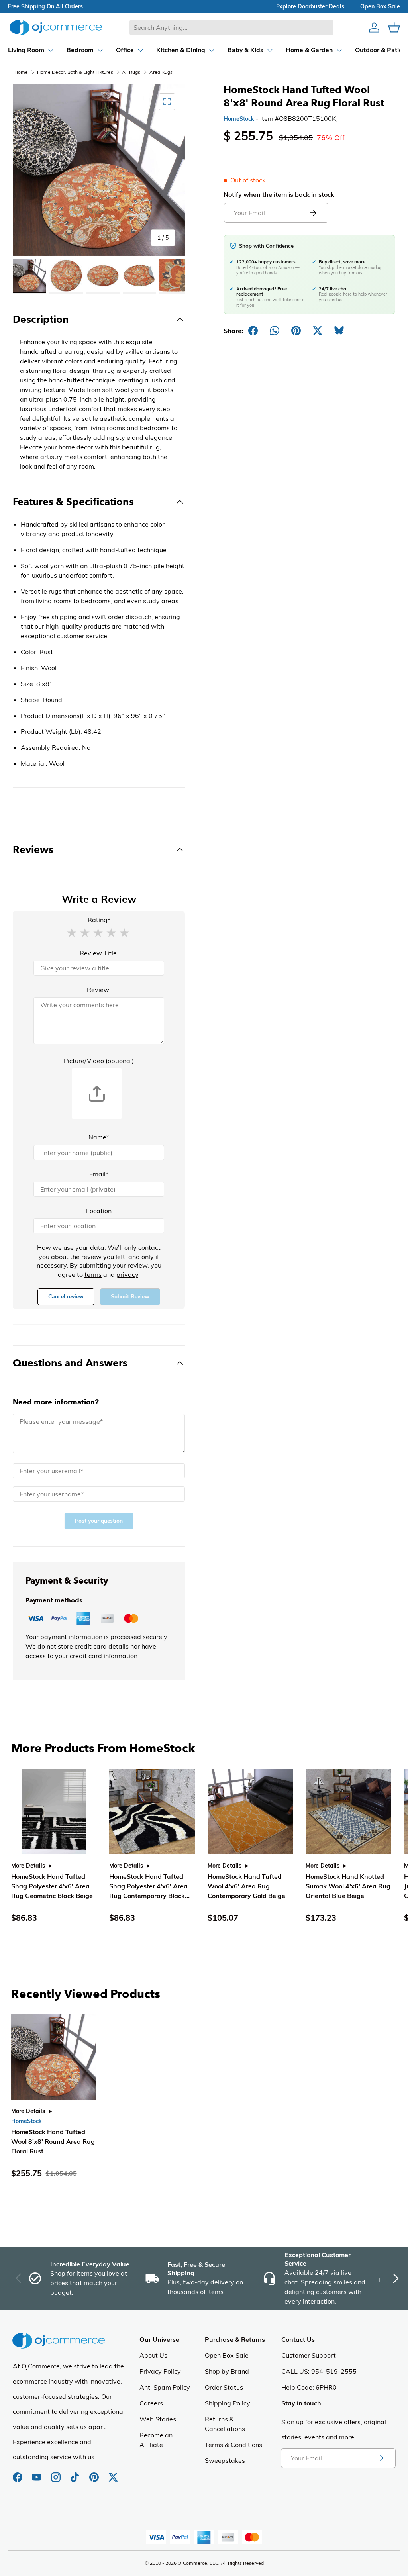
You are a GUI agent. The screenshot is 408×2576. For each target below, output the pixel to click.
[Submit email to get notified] (313, 213)
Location (99, 1211)
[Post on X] (318, 331)
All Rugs (131, 72)
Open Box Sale (227, 2355)
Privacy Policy (160, 2371)
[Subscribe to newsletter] (380, 2458)
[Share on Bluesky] (339, 331)
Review (98, 990)
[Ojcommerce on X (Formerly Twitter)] (113, 2473)
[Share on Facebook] (253, 331)
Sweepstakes (225, 2460)
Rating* (99, 920)
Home (21, 72)
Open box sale (380, 6)
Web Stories (158, 2419)
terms (93, 1274)
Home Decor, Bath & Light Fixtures (75, 72)
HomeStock (239, 119)
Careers (151, 2403)
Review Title (98, 953)
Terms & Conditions (233, 2445)
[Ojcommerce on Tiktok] (76, 2473)
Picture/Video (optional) (99, 1061)
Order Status (224, 2387)
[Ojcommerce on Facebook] (18, 2473)
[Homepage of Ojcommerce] (56, 27)
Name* (99, 1137)
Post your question (99, 1521)
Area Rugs (161, 72)
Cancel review (66, 1297)
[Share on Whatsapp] (275, 331)
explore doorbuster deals (310, 6)
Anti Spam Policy (165, 2387)
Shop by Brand (227, 2371)
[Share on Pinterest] (296, 331)
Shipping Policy (228, 2403)
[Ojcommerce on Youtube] (37, 2473)
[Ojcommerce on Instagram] (57, 2473)
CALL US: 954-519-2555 (319, 2371)
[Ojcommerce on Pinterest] (95, 2473)
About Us (153, 2355)
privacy (127, 1274)
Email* (99, 1174)
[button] (72, 932)
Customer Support (309, 2355)
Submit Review (130, 1297)
